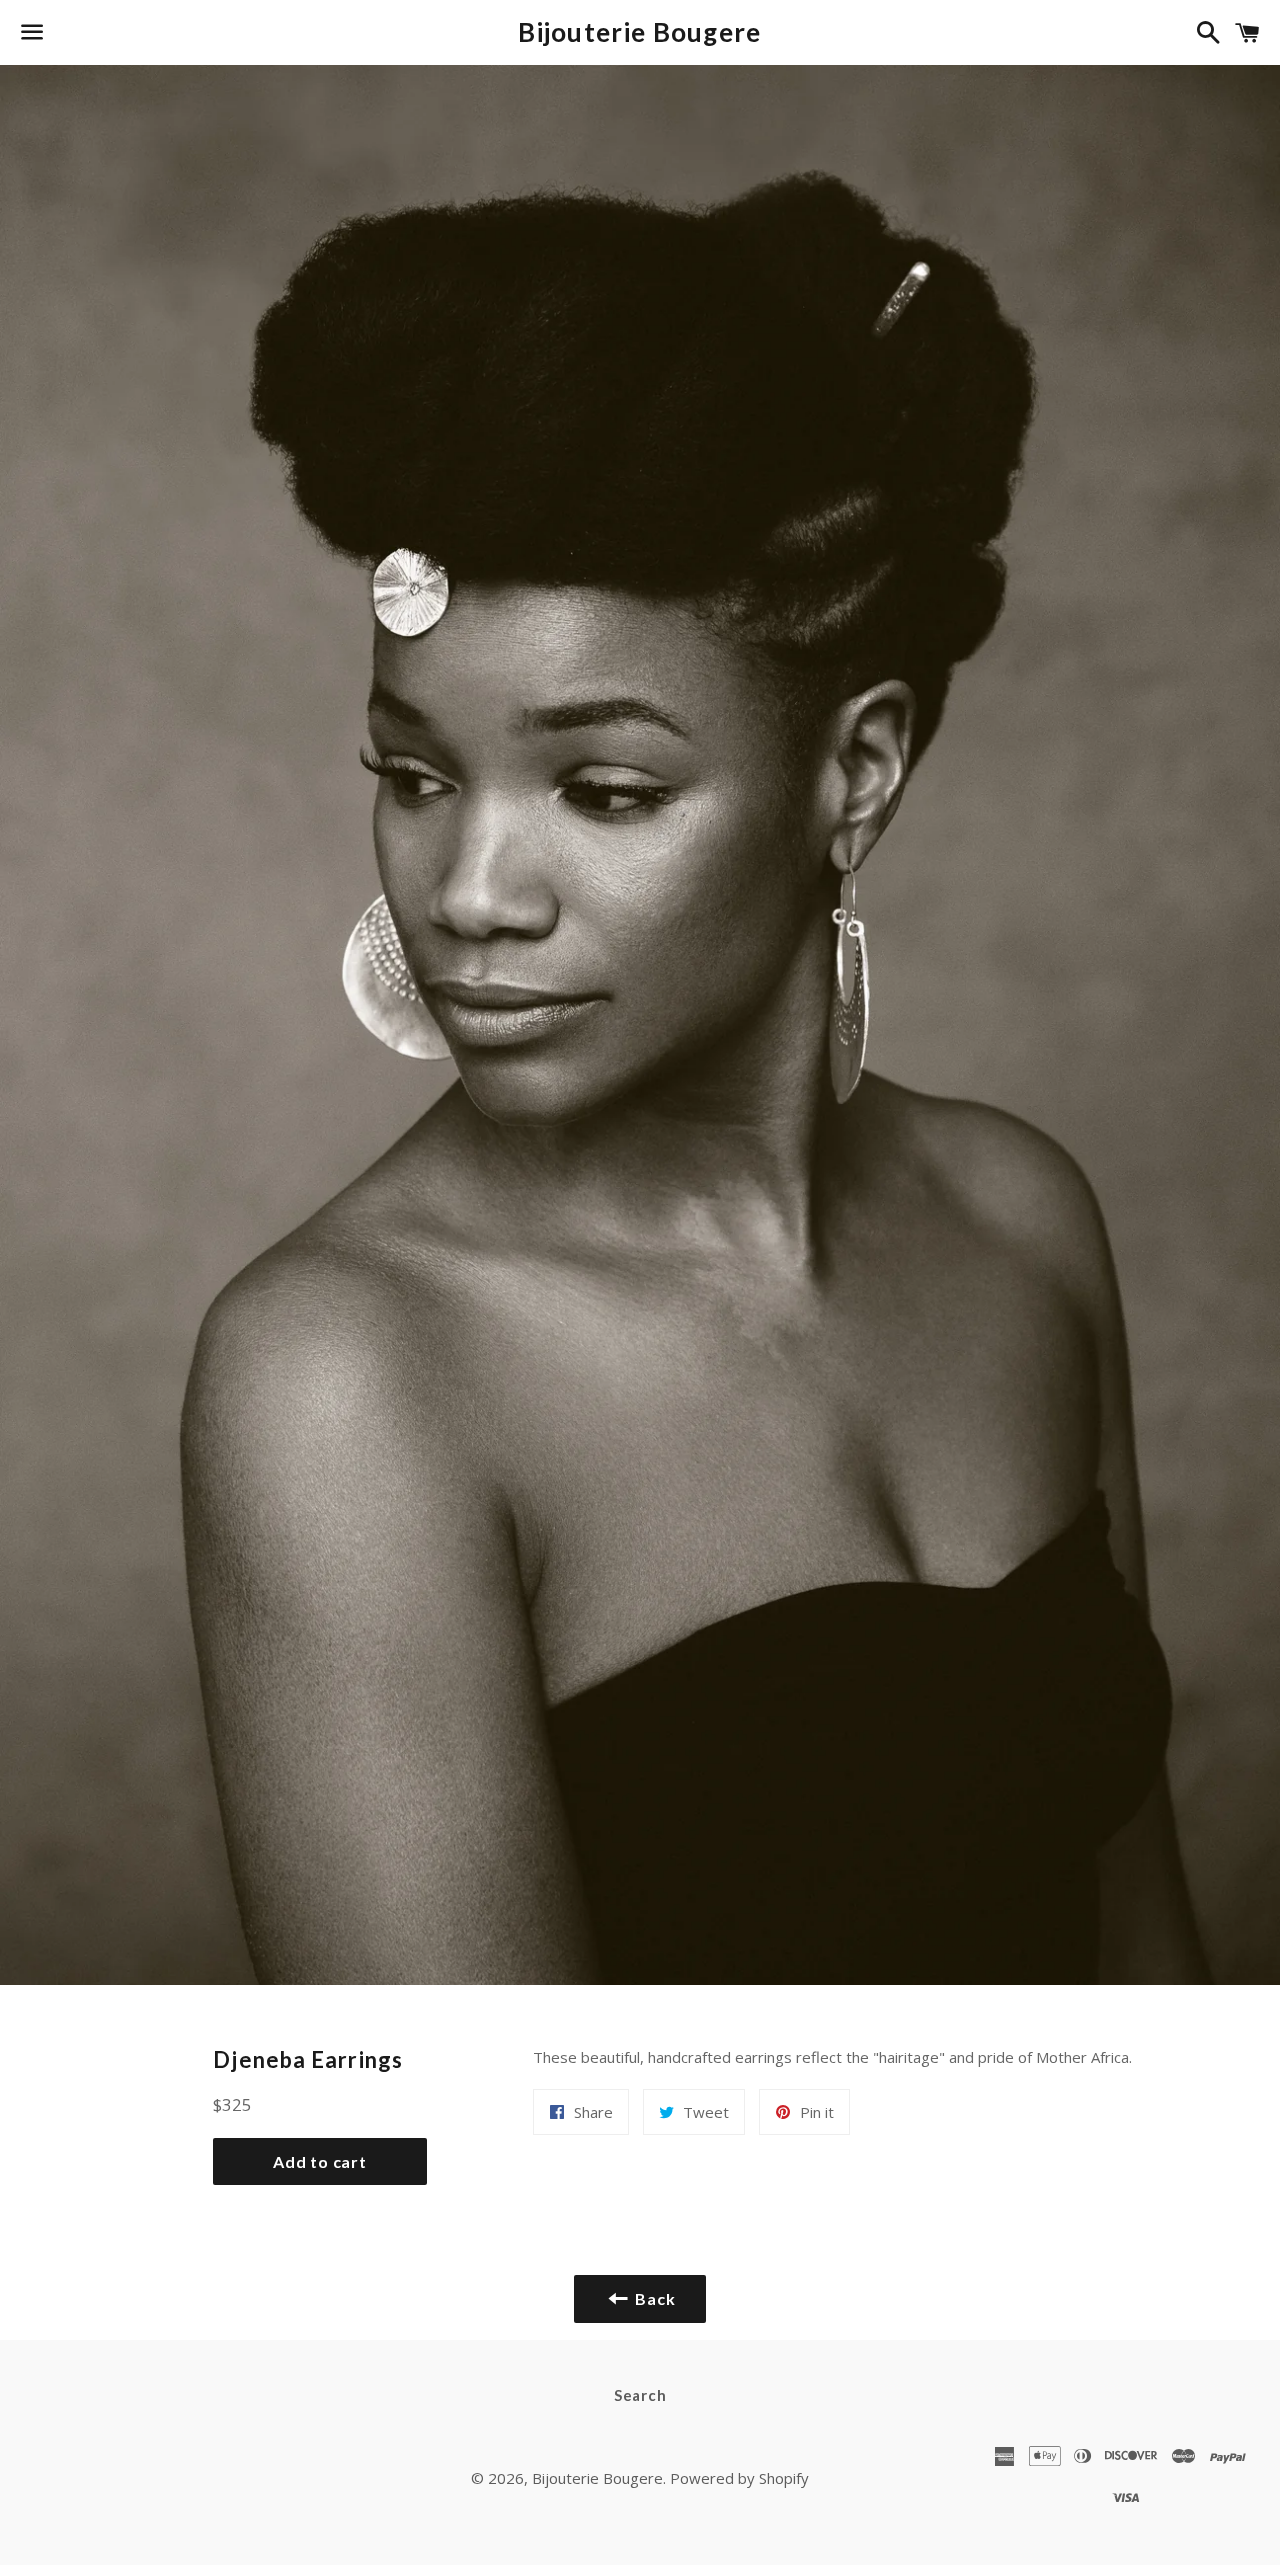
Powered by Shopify (739, 2478)
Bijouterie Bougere (639, 32)
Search (640, 2395)
